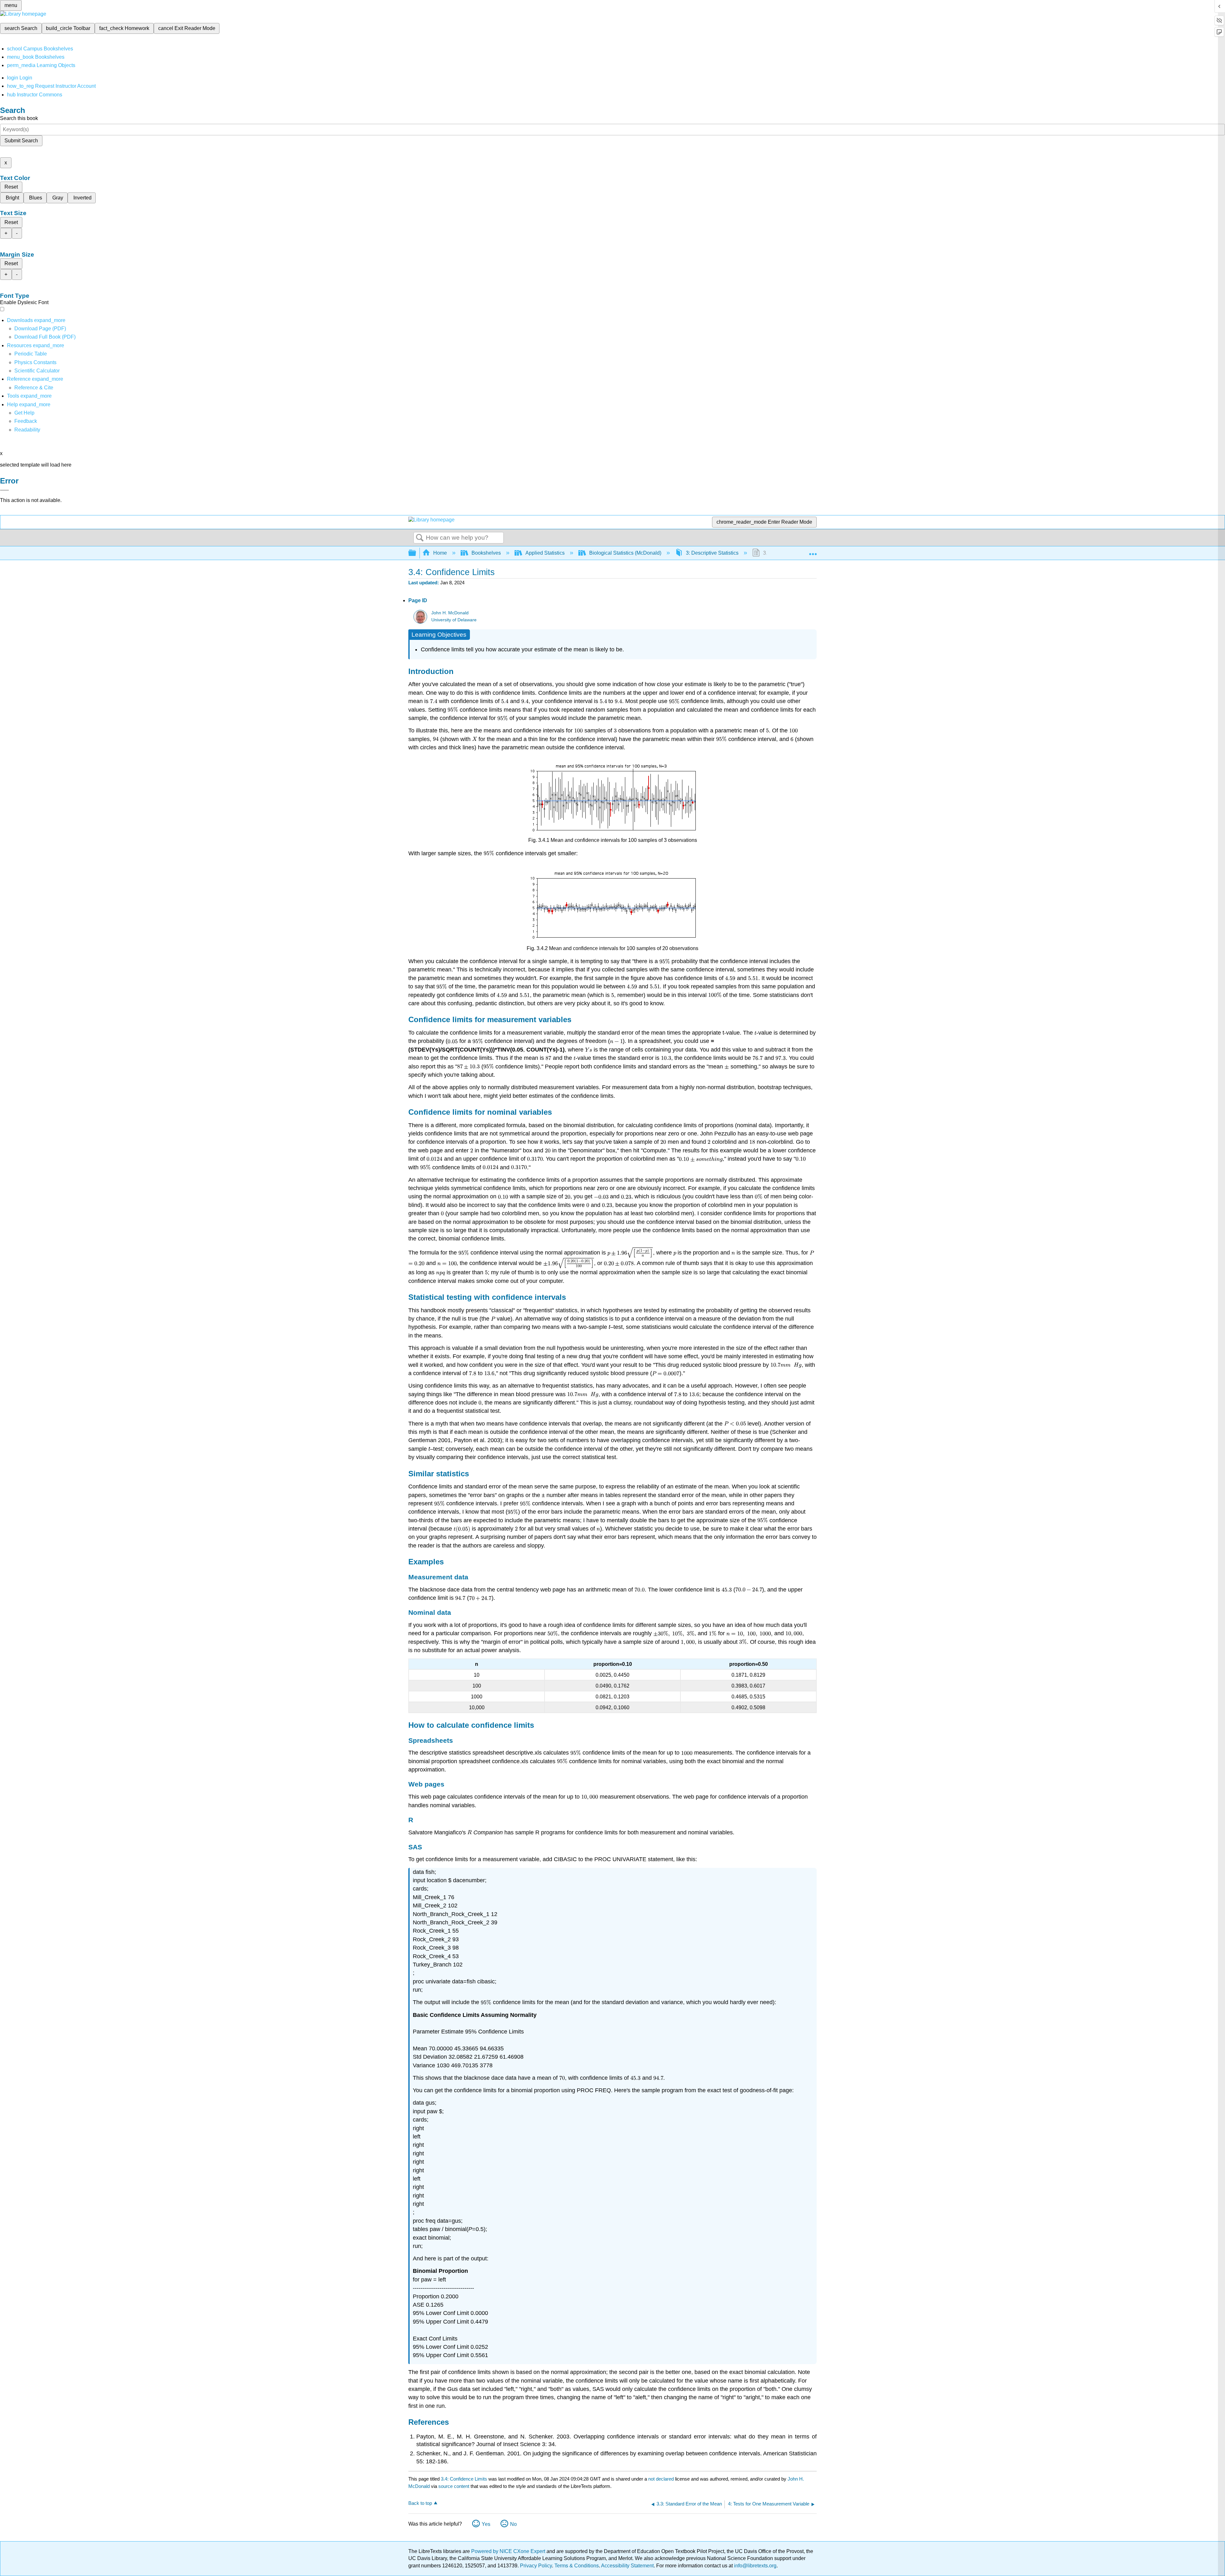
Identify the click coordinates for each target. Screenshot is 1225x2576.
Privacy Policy (536, 2566)
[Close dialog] (4, 490)
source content (454, 2486)
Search (420, 538)
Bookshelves (486, 553)
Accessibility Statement (627, 2566)
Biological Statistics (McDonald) (625, 553)
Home (440, 553)
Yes (486, 2524)
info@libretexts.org (755, 2566)
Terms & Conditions (577, 2566)
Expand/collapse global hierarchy (416, 553)
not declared (662, 2479)
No (513, 2524)
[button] (26, 421)
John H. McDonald (450, 613)
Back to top (420, 2503)
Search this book (19, 118)
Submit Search (21, 141)
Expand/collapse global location (813, 551)
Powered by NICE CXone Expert (509, 2551)
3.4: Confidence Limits (464, 2479)
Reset (11, 187)
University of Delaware (454, 620)
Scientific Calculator (37, 371)
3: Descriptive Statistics (712, 553)
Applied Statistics (545, 553)
